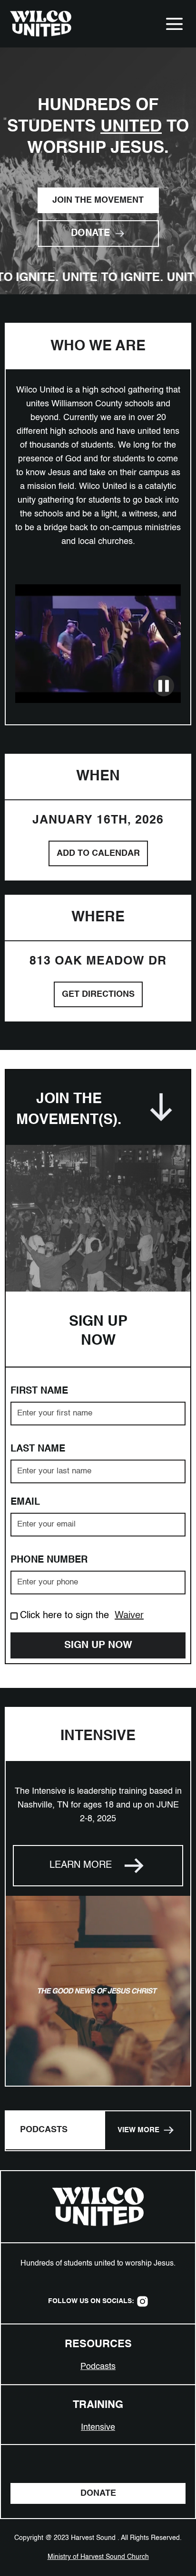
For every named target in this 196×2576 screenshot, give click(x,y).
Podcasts (98, 2367)
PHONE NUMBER (49, 1560)
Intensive (98, 2427)
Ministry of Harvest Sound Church (98, 2557)
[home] (38, 24)
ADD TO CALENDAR (98, 853)
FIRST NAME (39, 1391)
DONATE (98, 2493)
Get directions (98, 994)
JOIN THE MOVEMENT (98, 200)
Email (25, 1502)
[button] (174, 24)
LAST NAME (38, 1449)
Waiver (129, 1616)
